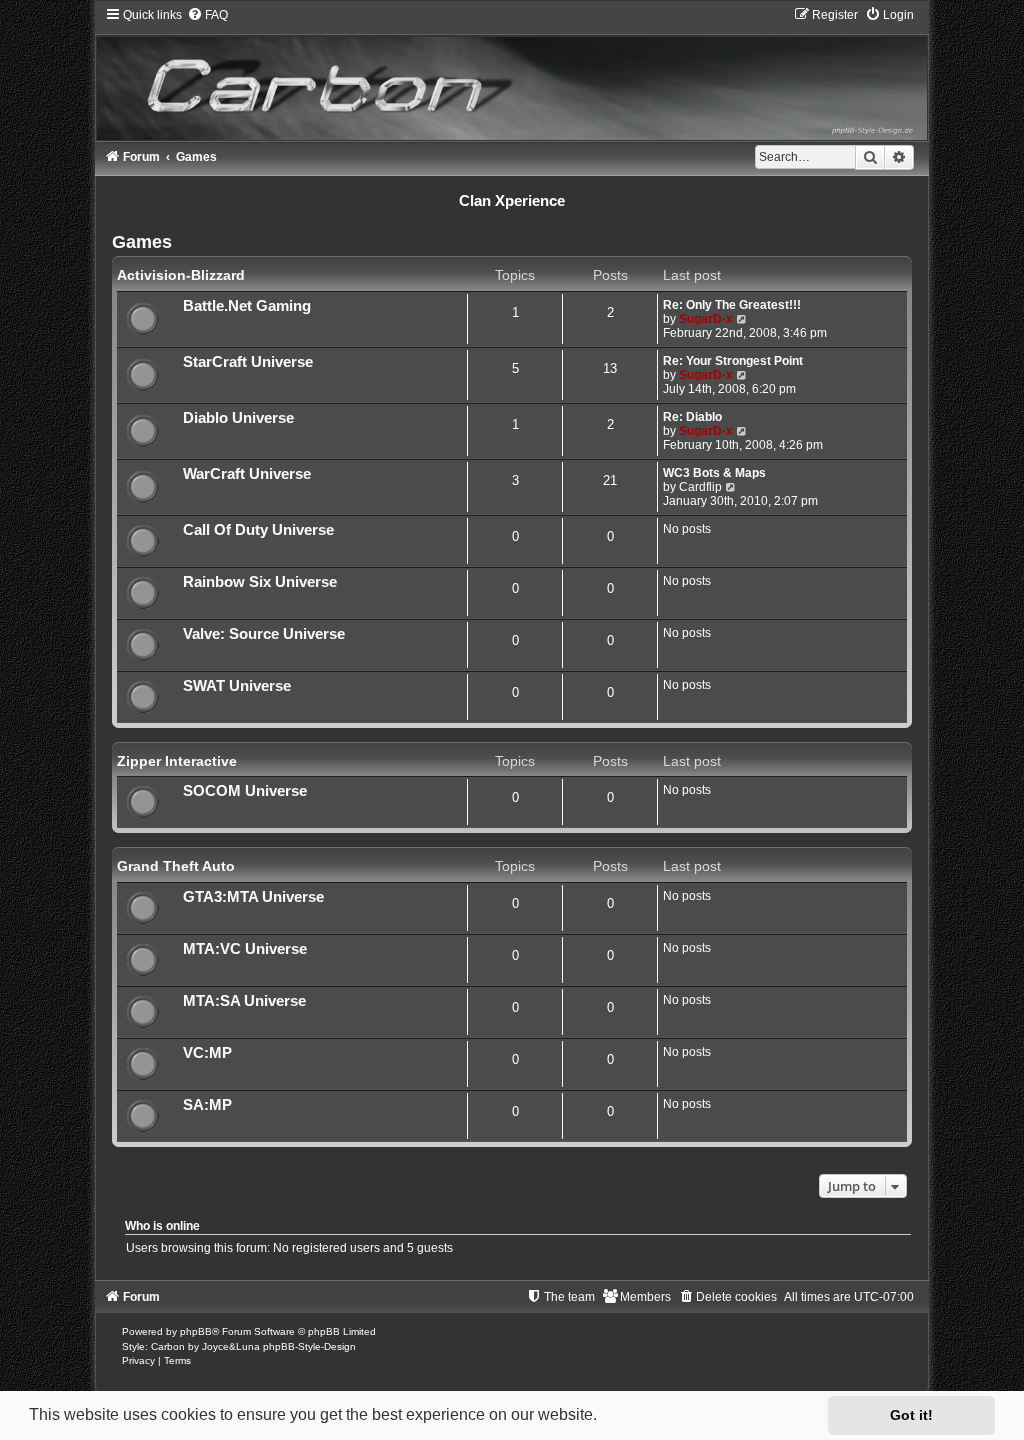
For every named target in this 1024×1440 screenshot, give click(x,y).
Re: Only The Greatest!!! (732, 305)
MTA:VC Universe (245, 949)
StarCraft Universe (248, 362)
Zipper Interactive (177, 761)
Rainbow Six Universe (260, 582)
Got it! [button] (911, 1415)
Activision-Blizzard (181, 275)
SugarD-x (706, 319)
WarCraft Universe (247, 474)
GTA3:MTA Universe (253, 897)
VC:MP (207, 1053)
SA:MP (207, 1105)
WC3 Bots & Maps (714, 473)
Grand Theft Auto (176, 866)
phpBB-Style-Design (309, 1346)
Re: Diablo (692, 417)
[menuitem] (207, 15)
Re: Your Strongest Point (733, 361)
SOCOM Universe (245, 791)
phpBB (196, 1331)
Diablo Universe (238, 418)
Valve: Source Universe (264, 634)
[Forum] (512, 73)
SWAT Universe (237, 686)
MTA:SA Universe (244, 1001)
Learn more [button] (644, 1414)
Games (142, 242)
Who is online (162, 1226)
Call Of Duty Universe (258, 530)
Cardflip (700, 487)
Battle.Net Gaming (247, 306)
